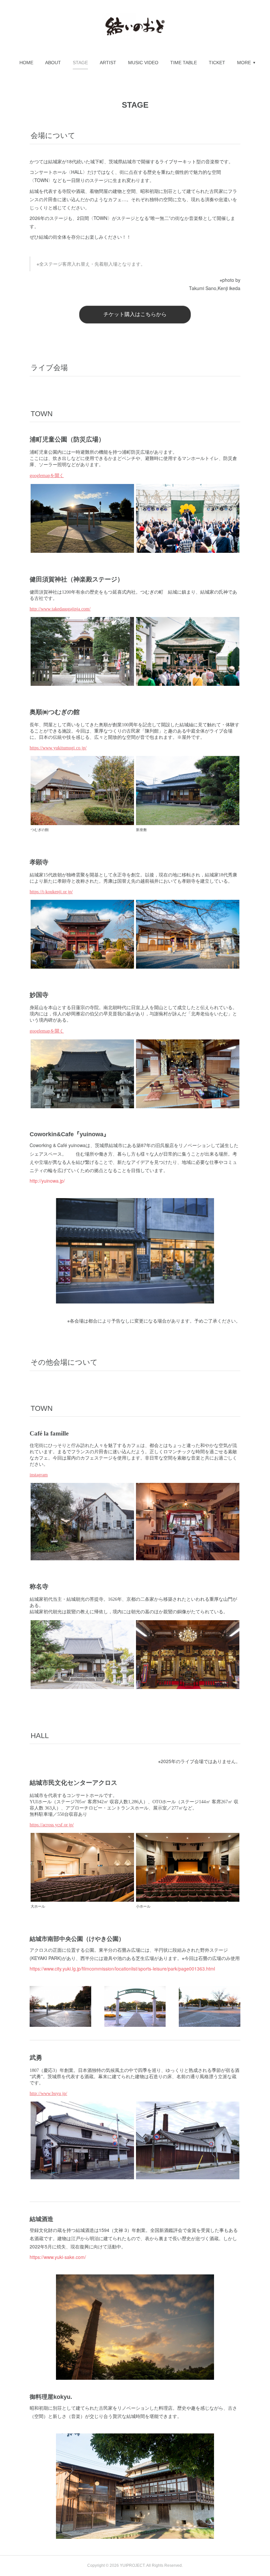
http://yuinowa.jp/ (47, 1181)
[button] (26, 63)
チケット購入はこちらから (135, 314)
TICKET (217, 63)
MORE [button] (244, 63)
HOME (26, 63)
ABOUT (53, 63)
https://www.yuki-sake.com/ (58, 2257)
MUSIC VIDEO (143, 63)
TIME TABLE (184, 63)
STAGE (80, 63)
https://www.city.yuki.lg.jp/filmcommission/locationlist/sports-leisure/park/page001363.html (122, 1969)
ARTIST (108, 63)
